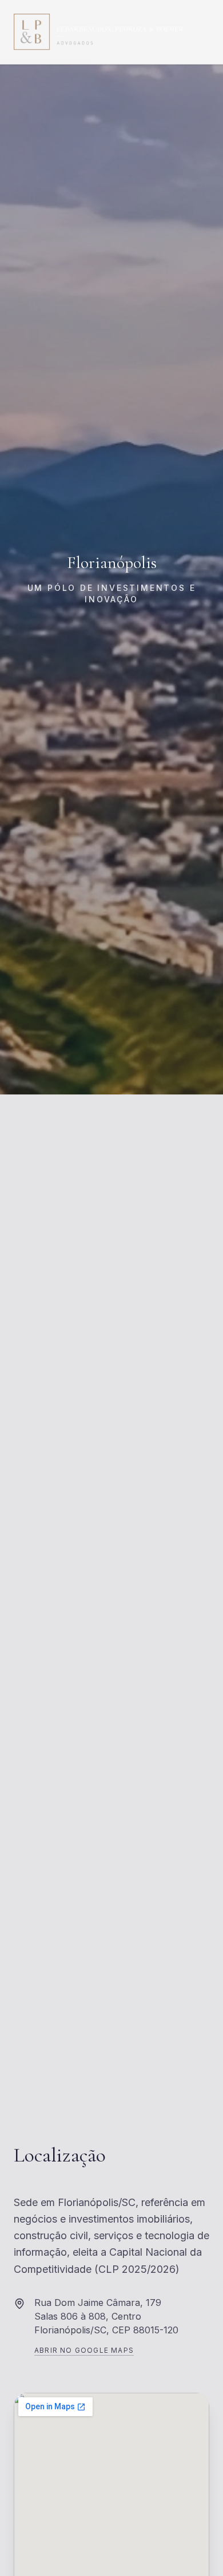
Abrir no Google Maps (84, 2350)
